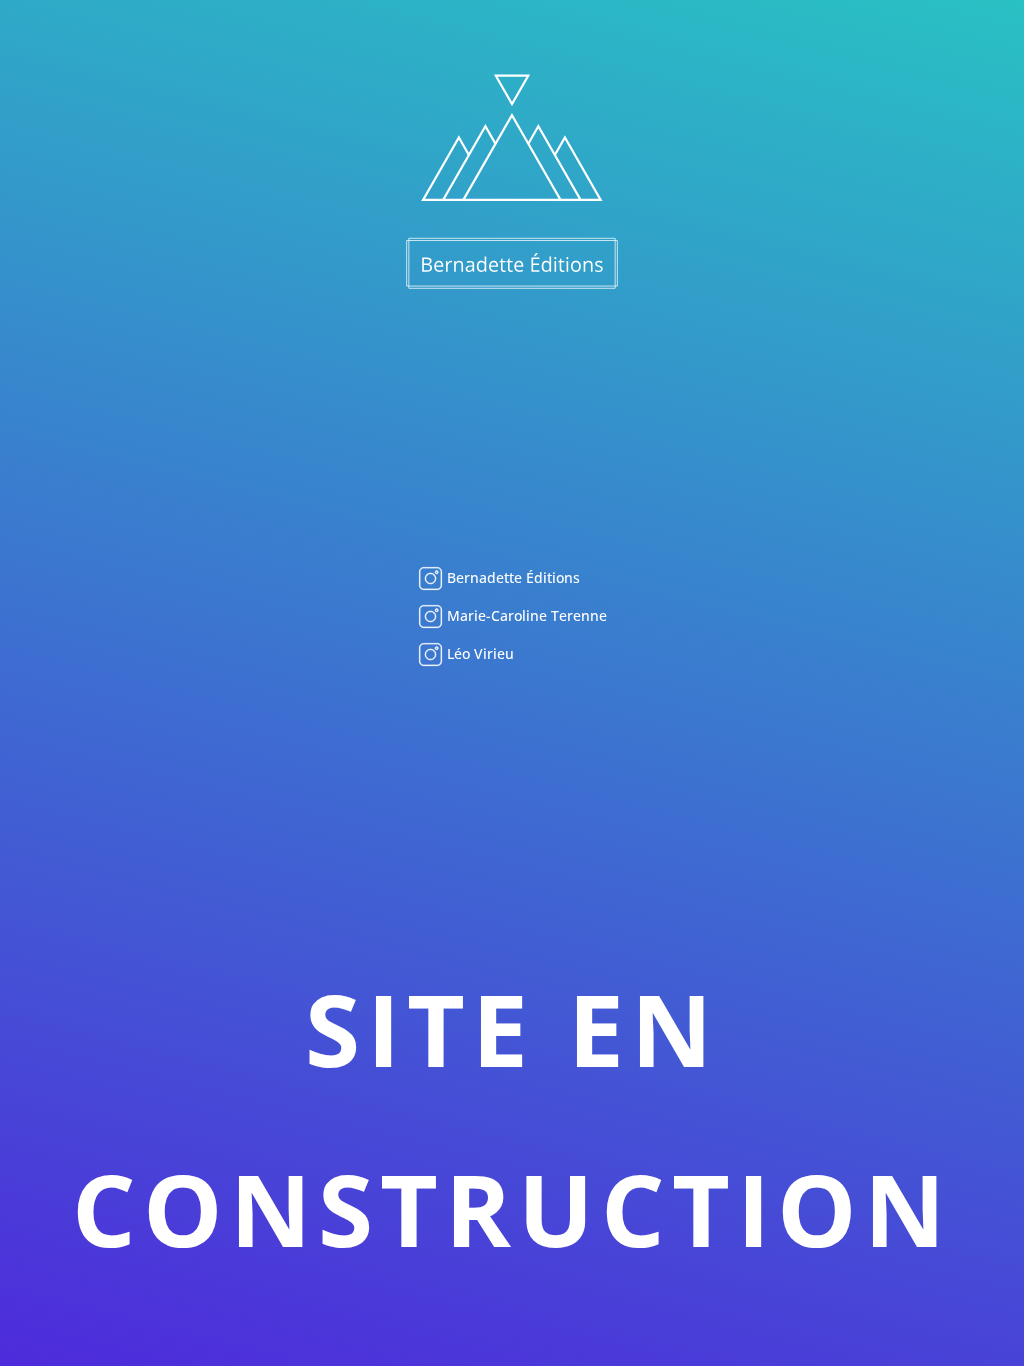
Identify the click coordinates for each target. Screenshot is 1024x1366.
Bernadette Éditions (511, 577)
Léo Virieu (478, 653)
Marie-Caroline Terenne (525, 615)
